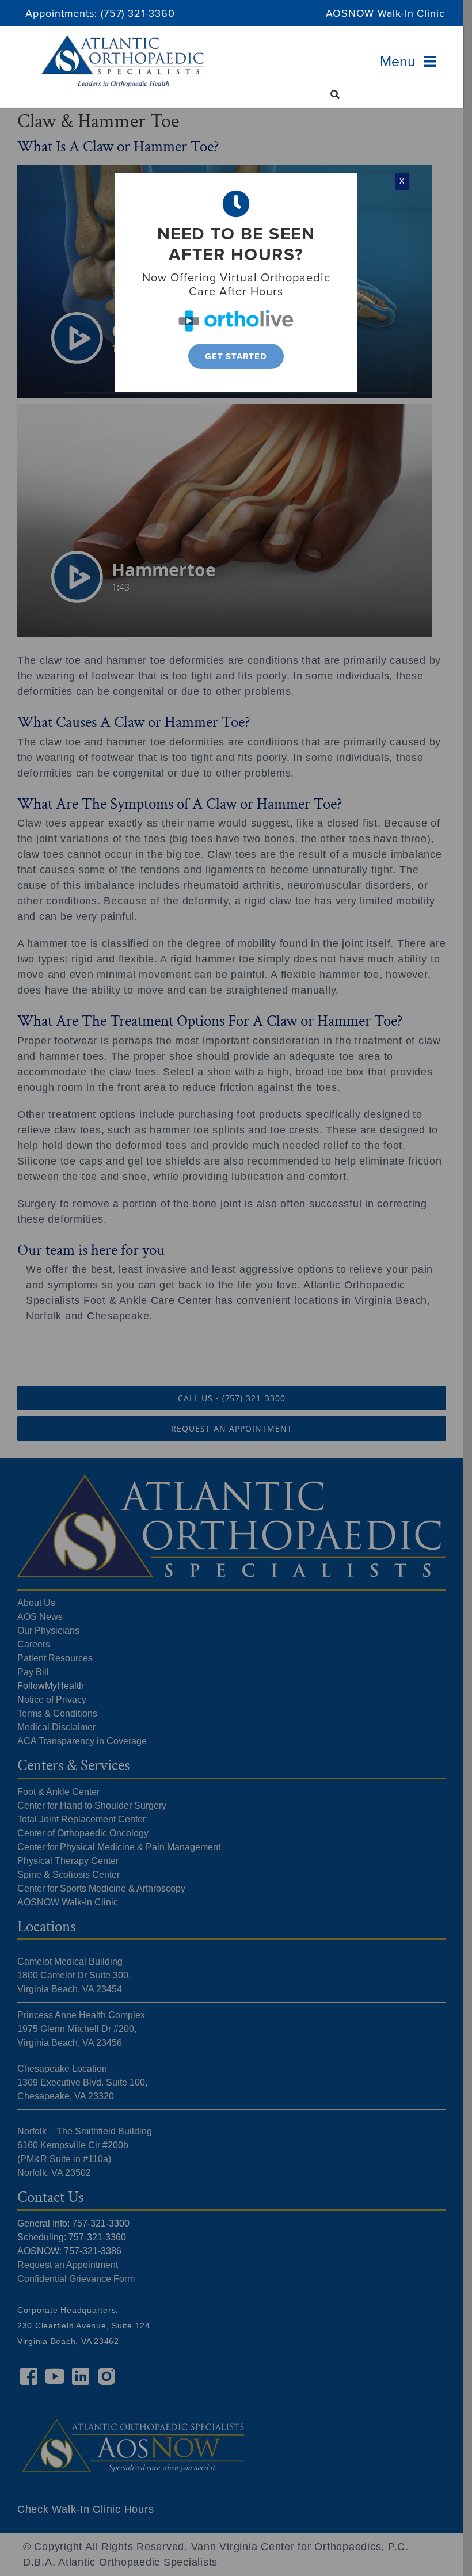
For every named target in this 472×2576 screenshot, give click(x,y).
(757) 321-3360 (138, 13)
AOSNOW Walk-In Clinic (385, 13)
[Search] (335, 94)
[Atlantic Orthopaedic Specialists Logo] (123, 40)
